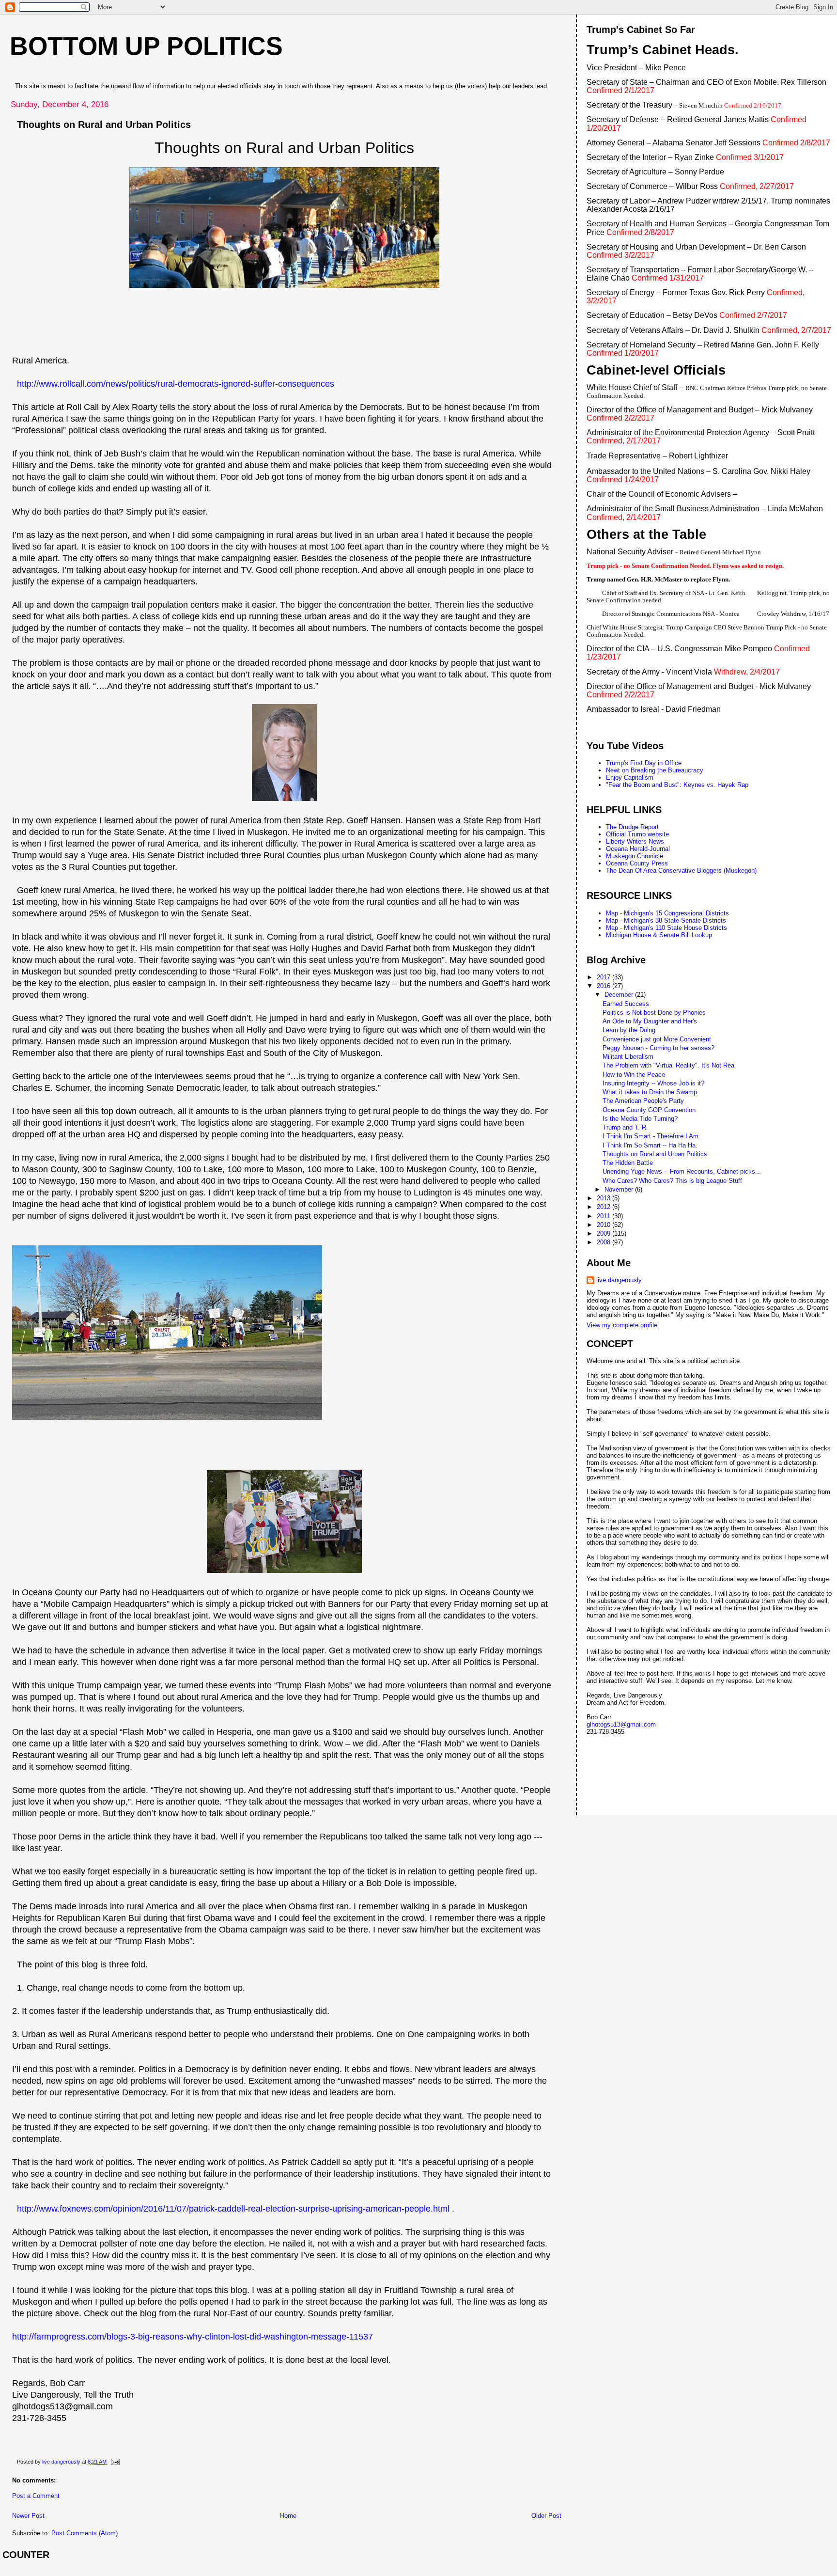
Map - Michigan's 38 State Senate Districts (666, 920)
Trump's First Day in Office (644, 763)
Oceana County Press (637, 863)
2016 (604, 986)
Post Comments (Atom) (85, 2533)
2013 (604, 1198)
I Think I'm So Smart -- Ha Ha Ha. (650, 1145)
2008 (604, 1242)
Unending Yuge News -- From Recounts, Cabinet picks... (682, 1171)
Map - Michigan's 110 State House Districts (666, 928)
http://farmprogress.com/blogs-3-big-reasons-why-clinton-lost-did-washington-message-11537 (193, 2337)
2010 (604, 1225)
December (620, 995)
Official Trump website (637, 834)
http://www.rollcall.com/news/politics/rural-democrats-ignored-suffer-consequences (176, 384)
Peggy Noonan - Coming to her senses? (659, 1048)
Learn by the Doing (629, 1030)
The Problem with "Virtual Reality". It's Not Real (669, 1065)
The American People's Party (643, 1101)
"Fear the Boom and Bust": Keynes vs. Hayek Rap (677, 785)
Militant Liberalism (628, 1057)
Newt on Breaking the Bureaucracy (655, 770)
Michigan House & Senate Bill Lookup (659, 935)
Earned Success (626, 1004)
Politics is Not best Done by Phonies (654, 1013)
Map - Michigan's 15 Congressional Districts (667, 913)
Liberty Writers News (635, 841)
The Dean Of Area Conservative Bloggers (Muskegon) (681, 871)
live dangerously (619, 1280)
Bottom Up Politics (146, 46)
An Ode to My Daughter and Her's (650, 1021)
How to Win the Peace (634, 1075)
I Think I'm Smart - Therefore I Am (651, 1136)
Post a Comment (36, 2496)
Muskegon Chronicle (635, 856)
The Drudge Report (632, 827)
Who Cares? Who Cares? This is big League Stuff (672, 1181)
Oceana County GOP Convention (649, 1110)
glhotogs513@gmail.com (621, 1724)
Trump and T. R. (625, 1127)
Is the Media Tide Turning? (640, 1119)
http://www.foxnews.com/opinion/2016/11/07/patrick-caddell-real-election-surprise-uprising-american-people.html (233, 2209)
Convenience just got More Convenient (657, 1039)
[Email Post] (115, 2462)
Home (288, 2516)
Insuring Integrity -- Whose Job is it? (653, 1083)
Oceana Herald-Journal (638, 849)
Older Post (546, 2516)
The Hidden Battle (628, 1163)
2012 (604, 1207)
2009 (604, 1233)
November (620, 1189)
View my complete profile (622, 1325)
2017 (604, 977)
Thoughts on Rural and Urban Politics (655, 1154)
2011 (604, 1216)
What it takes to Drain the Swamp (650, 1092)
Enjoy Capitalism (630, 778)
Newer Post (28, 2516)
